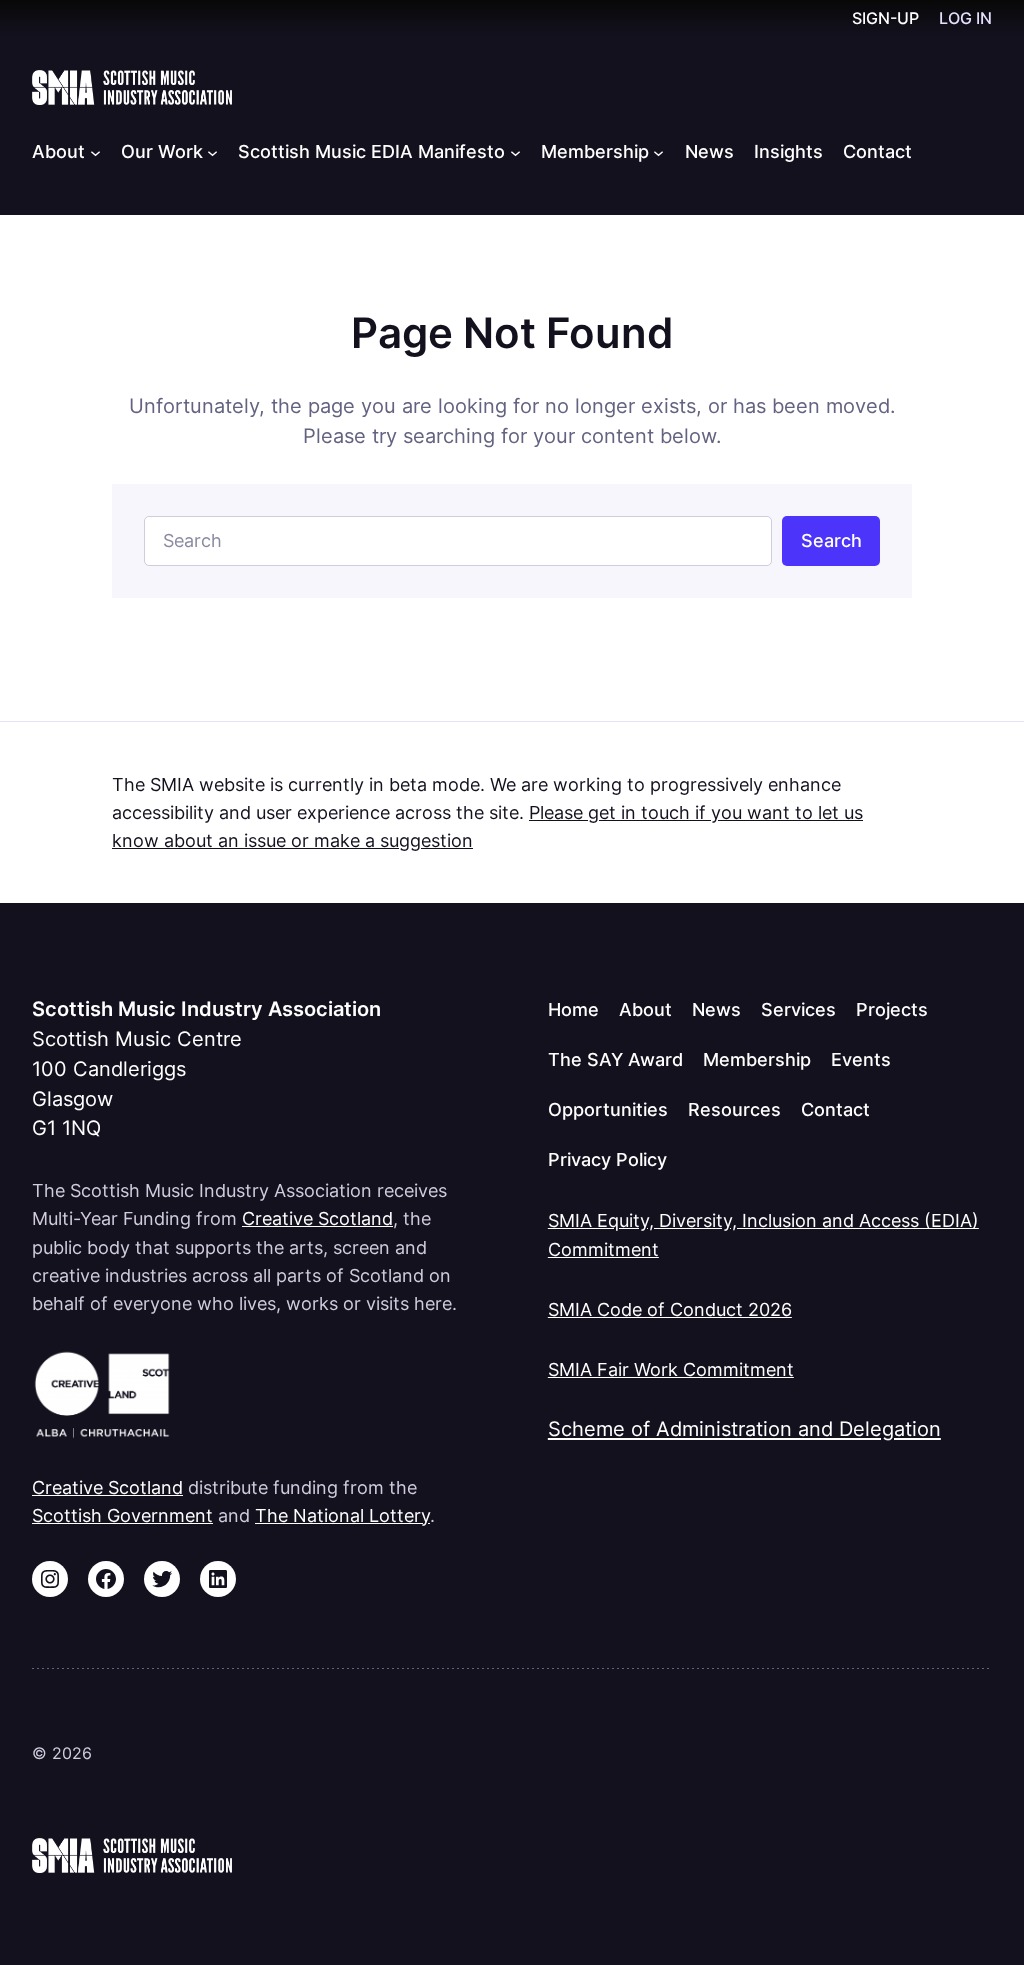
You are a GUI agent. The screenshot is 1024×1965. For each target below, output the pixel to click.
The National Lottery (342, 1515)
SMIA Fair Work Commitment (671, 1369)
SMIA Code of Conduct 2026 (670, 1309)
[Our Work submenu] (212, 151)
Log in (965, 18)
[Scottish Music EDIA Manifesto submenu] (515, 151)
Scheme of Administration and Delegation (744, 1429)
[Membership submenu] (658, 151)
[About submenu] (95, 151)
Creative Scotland (317, 1218)
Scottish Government (122, 1515)
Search (831, 540)
